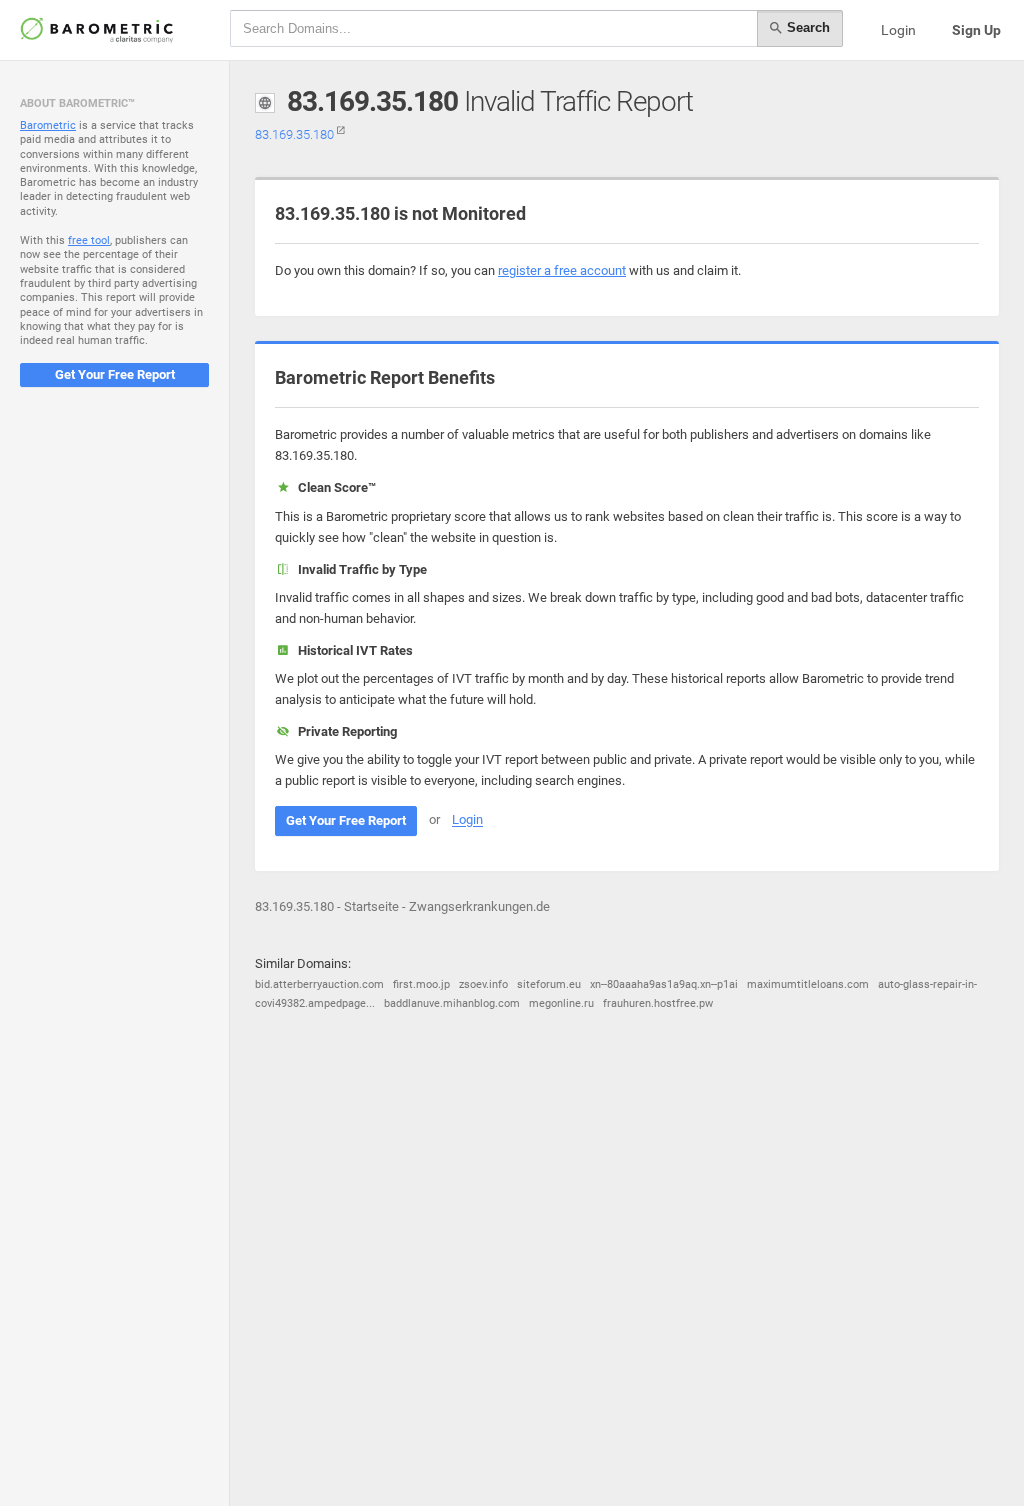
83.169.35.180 (296, 134)
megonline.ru (561, 1003)
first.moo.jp (421, 984)
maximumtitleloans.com (808, 984)
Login (898, 30)
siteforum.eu (549, 984)
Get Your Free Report (115, 374)
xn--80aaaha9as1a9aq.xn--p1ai (664, 984)
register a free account (562, 270)
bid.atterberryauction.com (319, 984)
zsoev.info (483, 984)
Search (806, 27)
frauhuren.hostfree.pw (658, 1003)
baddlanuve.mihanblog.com (452, 1003)
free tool (89, 240)
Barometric (48, 125)
